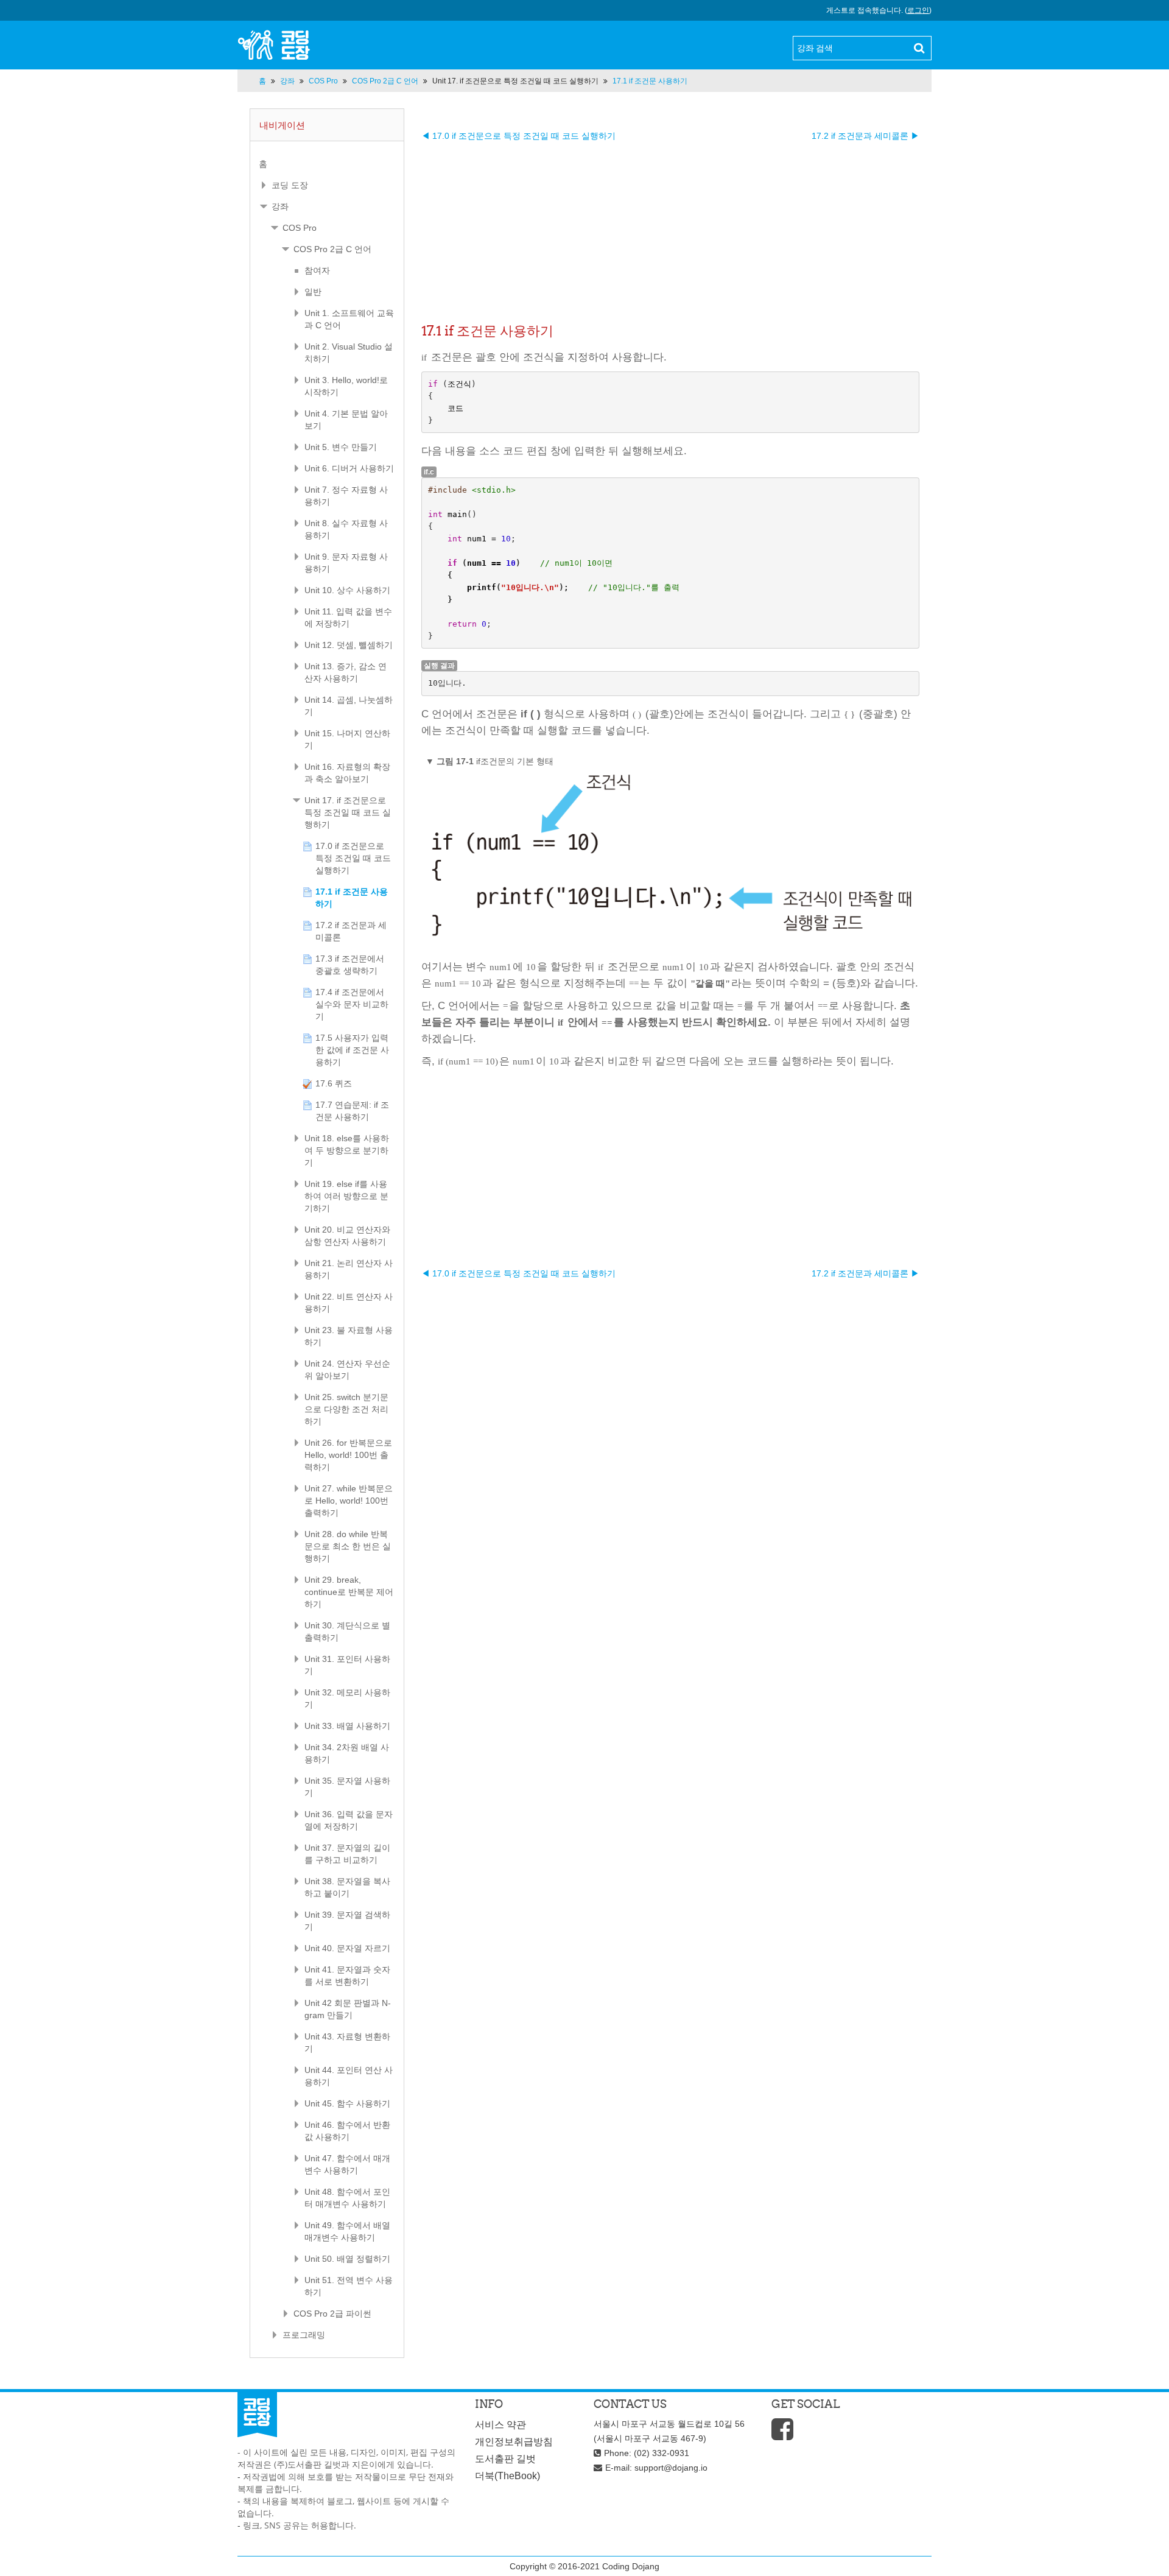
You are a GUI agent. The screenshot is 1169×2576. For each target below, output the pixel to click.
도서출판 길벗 (505, 2459)
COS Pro (300, 228)
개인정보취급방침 (514, 2442)
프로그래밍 (304, 2335)
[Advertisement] (670, 227)
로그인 (918, 10)
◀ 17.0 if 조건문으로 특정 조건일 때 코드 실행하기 (518, 136)
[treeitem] (327, 164)
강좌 (280, 206)
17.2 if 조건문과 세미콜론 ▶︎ (865, 136)
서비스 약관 (500, 2425)
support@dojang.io (671, 2468)
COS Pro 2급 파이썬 (332, 2314)
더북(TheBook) (507, 2476)
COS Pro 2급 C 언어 (332, 249)
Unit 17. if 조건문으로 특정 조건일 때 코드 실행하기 (515, 81)
